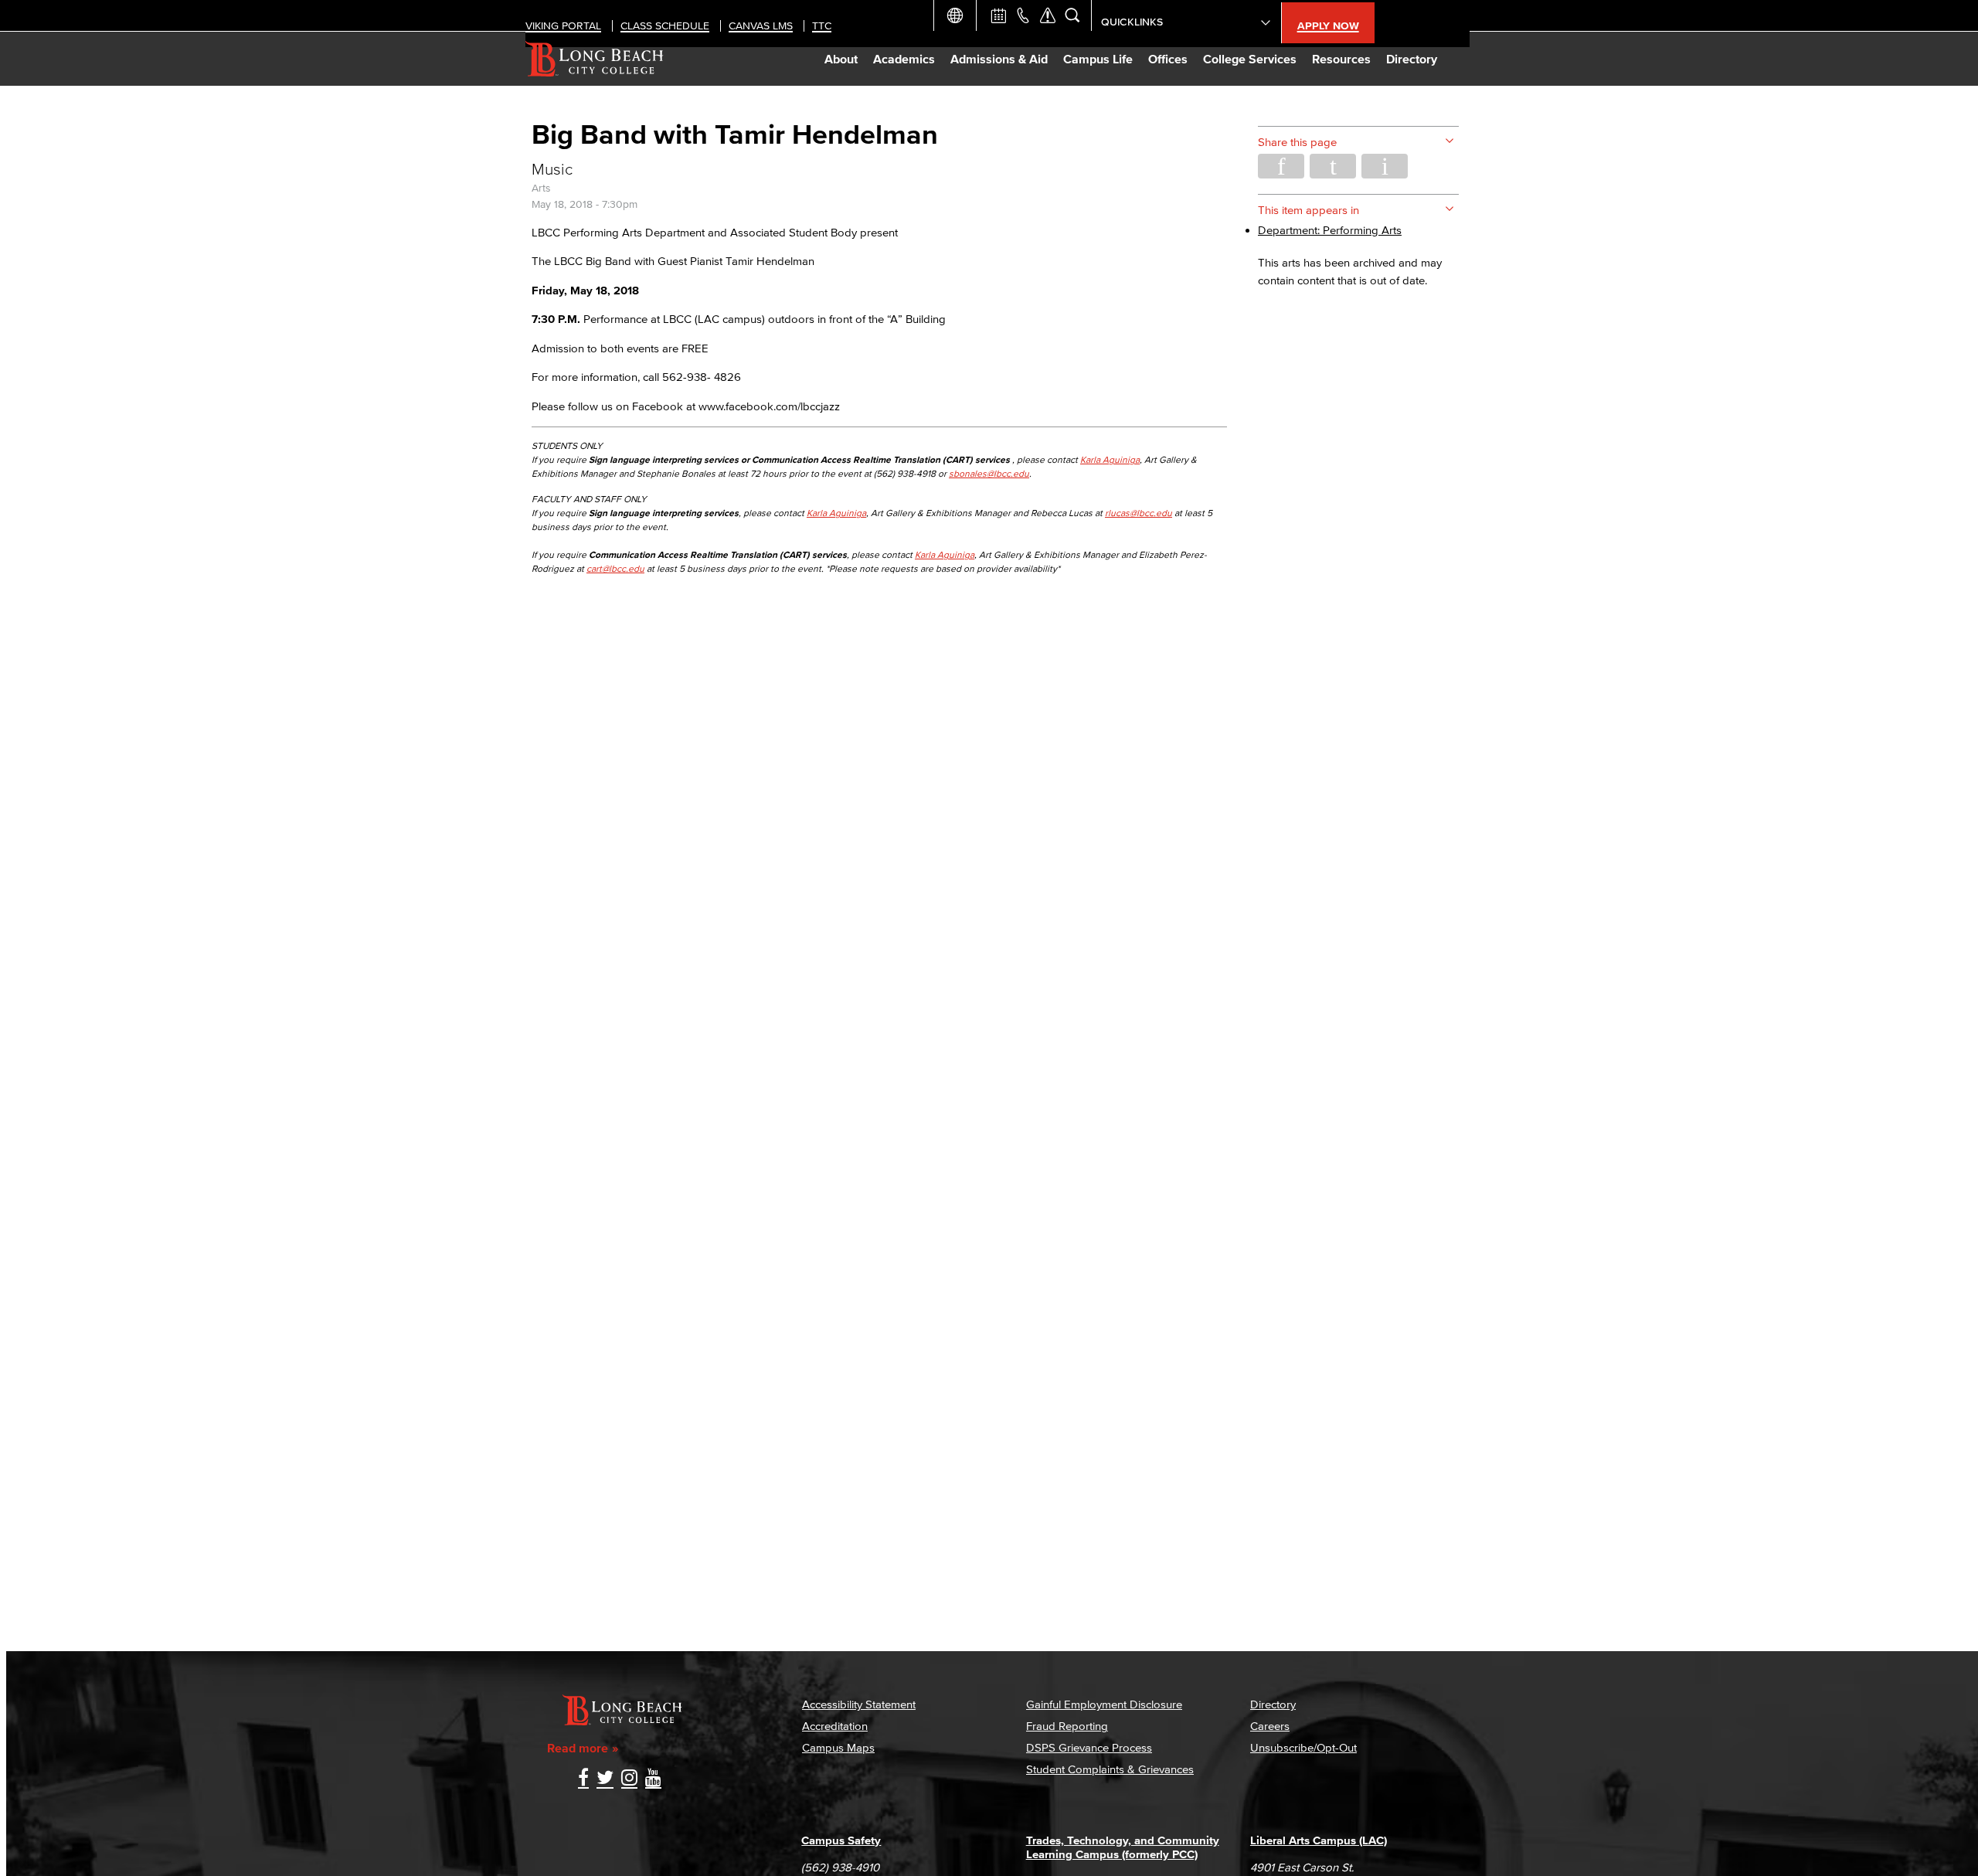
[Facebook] (583, 1779)
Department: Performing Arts (1330, 230)
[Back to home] (595, 59)
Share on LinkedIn (1385, 166)
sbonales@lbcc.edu (989, 473)
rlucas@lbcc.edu (1139, 513)
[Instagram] (629, 1779)
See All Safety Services (1048, 15)
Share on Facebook (1281, 166)
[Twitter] (605, 1779)
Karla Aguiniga (1110, 459)
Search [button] (1072, 15)
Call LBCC (1023, 15)
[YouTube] (653, 1779)
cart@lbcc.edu (615, 568)
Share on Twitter (1333, 166)
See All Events (998, 15)
